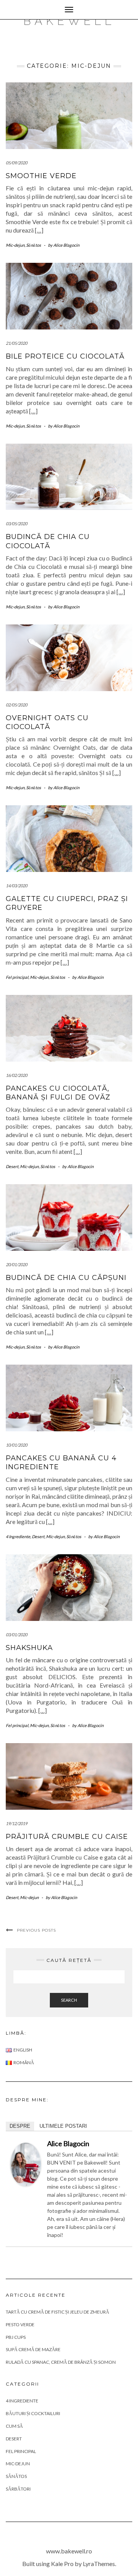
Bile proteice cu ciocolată (65, 356)
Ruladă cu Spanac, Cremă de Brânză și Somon (61, 2362)
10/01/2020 (16, 1445)
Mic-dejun (15, 245)
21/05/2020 (16, 343)
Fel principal (17, 977)
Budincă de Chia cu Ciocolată (48, 541)
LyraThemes (99, 2564)
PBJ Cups (16, 2337)
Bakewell (69, 21)
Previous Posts (36, 1930)
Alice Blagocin (68, 2143)
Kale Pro (62, 2564)
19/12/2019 (16, 1823)
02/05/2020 (16, 705)
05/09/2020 (16, 163)
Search (69, 2000)
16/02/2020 (16, 1075)
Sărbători (18, 2489)
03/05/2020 (16, 524)
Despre (20, 2126)
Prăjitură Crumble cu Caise (67, 1837)
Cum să (14, 2426)
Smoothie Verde (41, 176)
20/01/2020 (16, 1264)
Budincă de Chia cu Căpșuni (66, 1278)
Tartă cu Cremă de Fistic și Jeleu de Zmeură (58, 2312)
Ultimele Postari (63, 2126)
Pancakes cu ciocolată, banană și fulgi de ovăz (58, 1093)
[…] (39, 230)
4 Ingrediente (18, 1536)
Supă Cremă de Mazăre (33, 2349)
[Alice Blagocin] (26, 2163)
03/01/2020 (16, 1635)
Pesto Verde (20, 2324)
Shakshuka (29, 1648)
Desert (12, 1166)
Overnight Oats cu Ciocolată (47, 722)
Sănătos (34, 245)
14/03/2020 (16, 886)
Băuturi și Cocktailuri (33, 2413)
